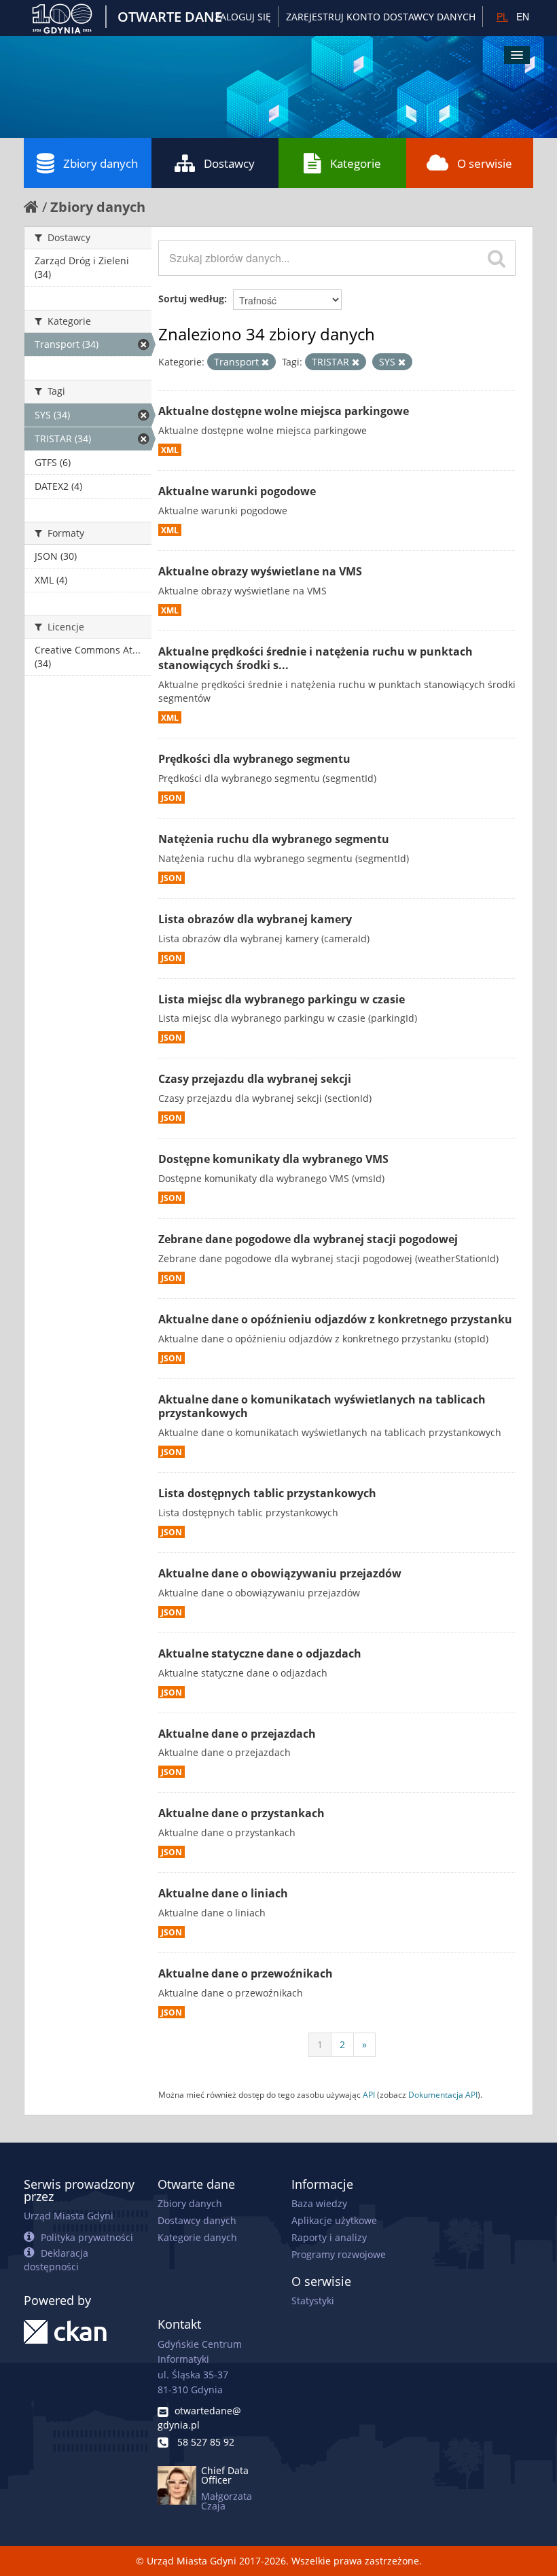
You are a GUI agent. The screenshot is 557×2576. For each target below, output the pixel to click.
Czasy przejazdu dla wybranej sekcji (255, 1079)
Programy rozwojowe (339, 2254)
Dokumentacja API (443, 2094)
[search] (497, 258)
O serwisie (485, 163)
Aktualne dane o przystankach (241, 1813)
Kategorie (356, 163)
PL (502, 16)
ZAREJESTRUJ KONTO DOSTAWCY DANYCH (381, 17)
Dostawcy (229, 163)
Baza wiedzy (319, 2203)
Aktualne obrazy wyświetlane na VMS (260, 571)
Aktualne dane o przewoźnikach (246, 1973)
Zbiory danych (101, 163)
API (369, 2094)
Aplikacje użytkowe (334, 2220)
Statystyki (313, 2301)
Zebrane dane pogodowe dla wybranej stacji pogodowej (308, 1239)
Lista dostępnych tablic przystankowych (267, 1493)
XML (170, 450)
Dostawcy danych (197, 2220)
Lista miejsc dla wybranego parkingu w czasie (282, 999)
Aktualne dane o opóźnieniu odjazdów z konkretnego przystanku (335, 1319)
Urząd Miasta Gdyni (69, 2216)
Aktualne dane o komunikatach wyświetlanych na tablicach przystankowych (322, 1407)
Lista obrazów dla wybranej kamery (255, 919)
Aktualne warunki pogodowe (237, 491)
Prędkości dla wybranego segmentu (254, 759)
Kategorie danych (197, 2237)
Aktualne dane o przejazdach (237, 1734)
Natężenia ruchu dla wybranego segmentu (274, 839)
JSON (172, 798)
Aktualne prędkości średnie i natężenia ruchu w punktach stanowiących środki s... (316, 659)
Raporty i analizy (329, 2237)
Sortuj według (191, 299)
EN (523, 16)
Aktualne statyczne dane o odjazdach (260, 1653)
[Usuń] (265, 362)
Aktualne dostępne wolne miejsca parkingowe (284, 411)
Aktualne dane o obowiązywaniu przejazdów (280, 1573)
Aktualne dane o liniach (223, 1893)
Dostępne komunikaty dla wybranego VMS (273, 1159)
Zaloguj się (243, 17)
